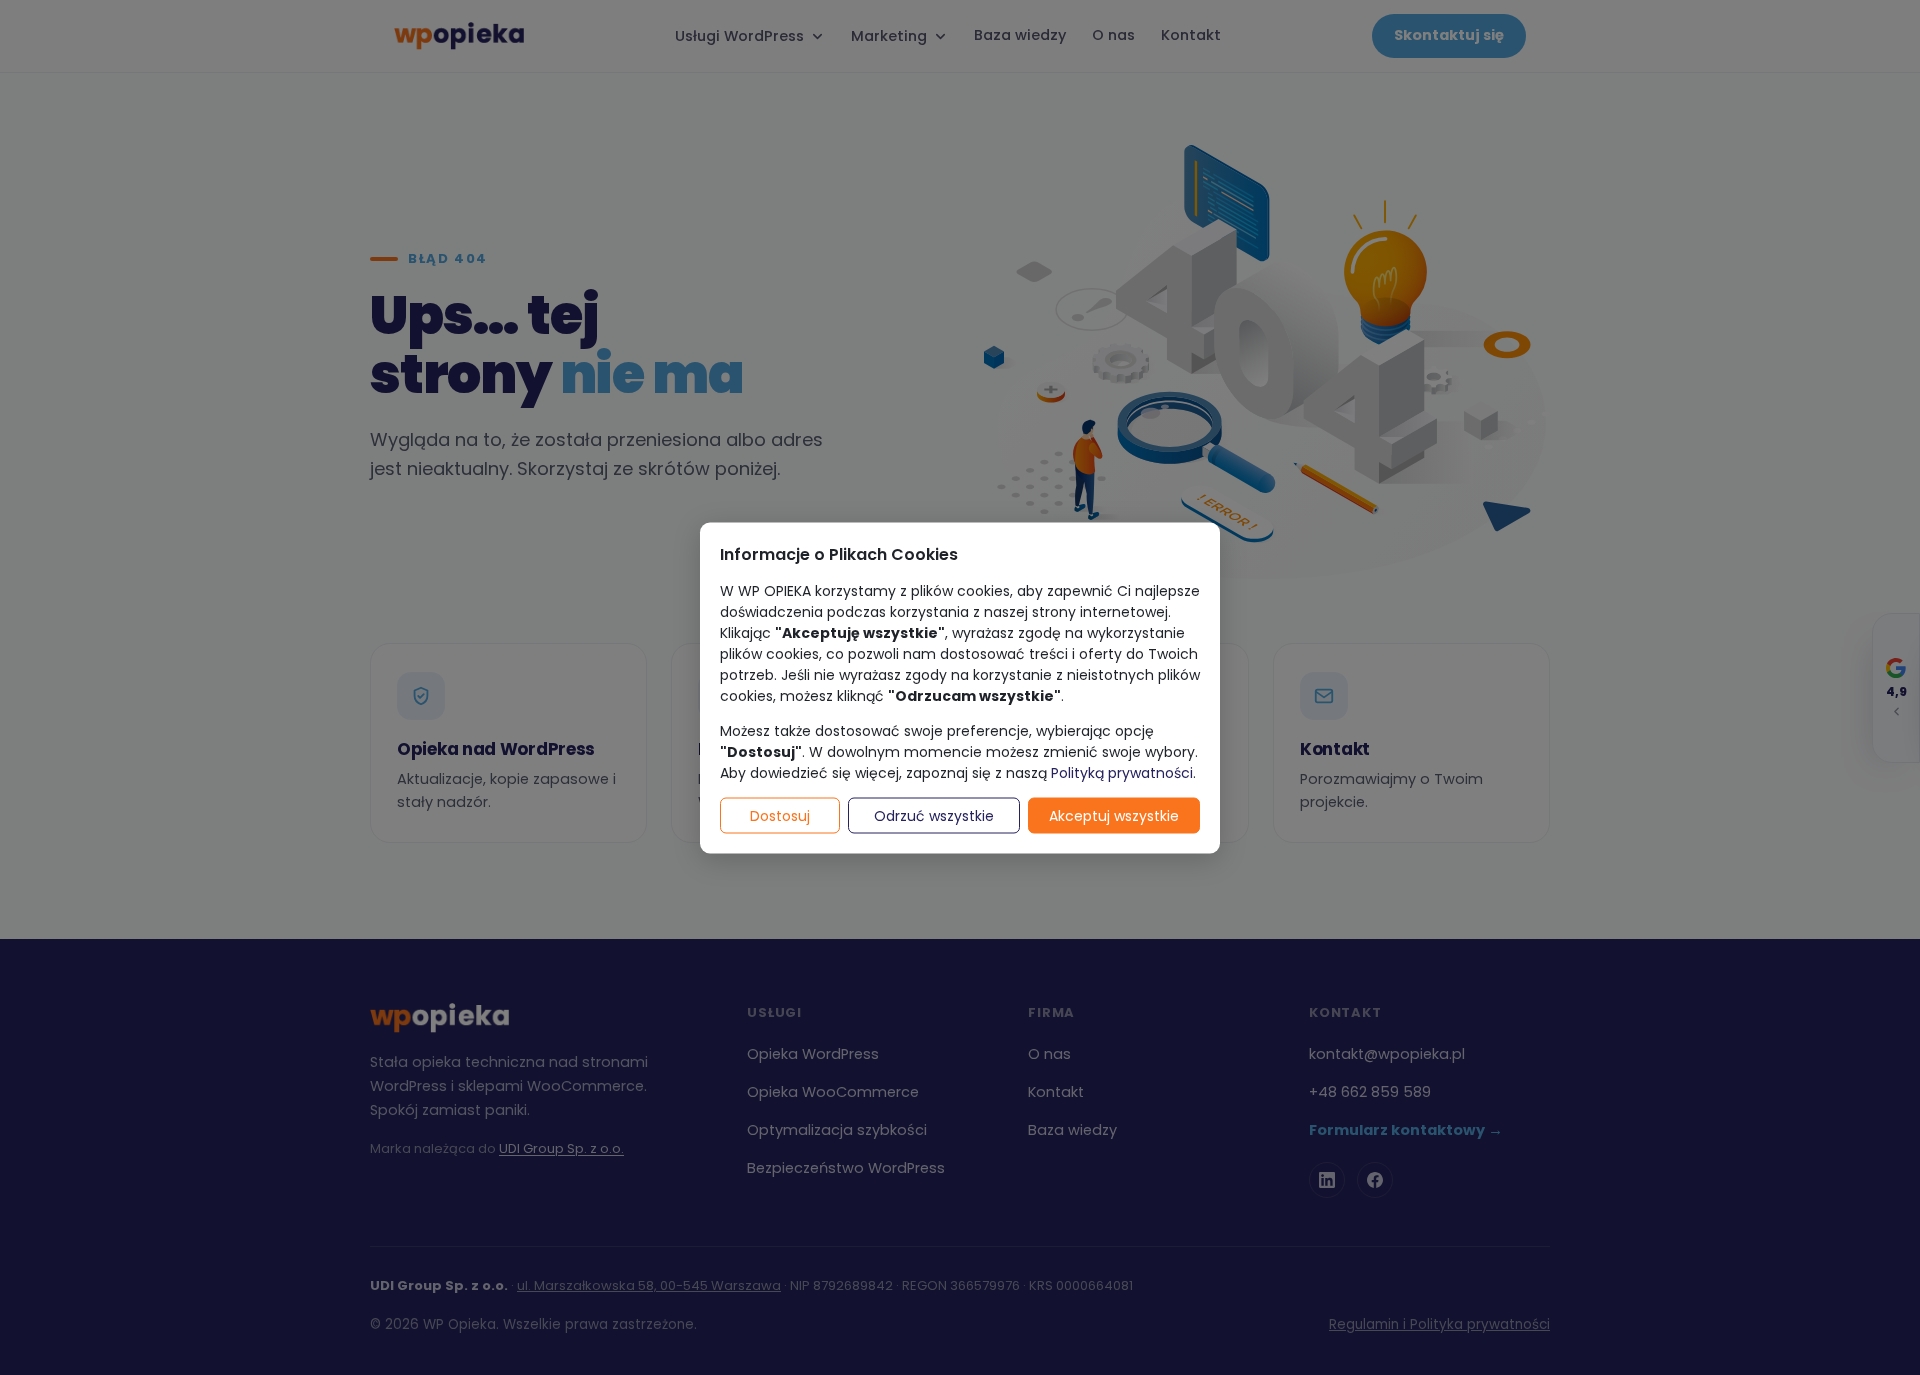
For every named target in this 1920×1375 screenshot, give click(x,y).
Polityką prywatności (1122, 772)
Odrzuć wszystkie (934, 815)
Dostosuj (780, 815)
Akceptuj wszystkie (1114, 815)
